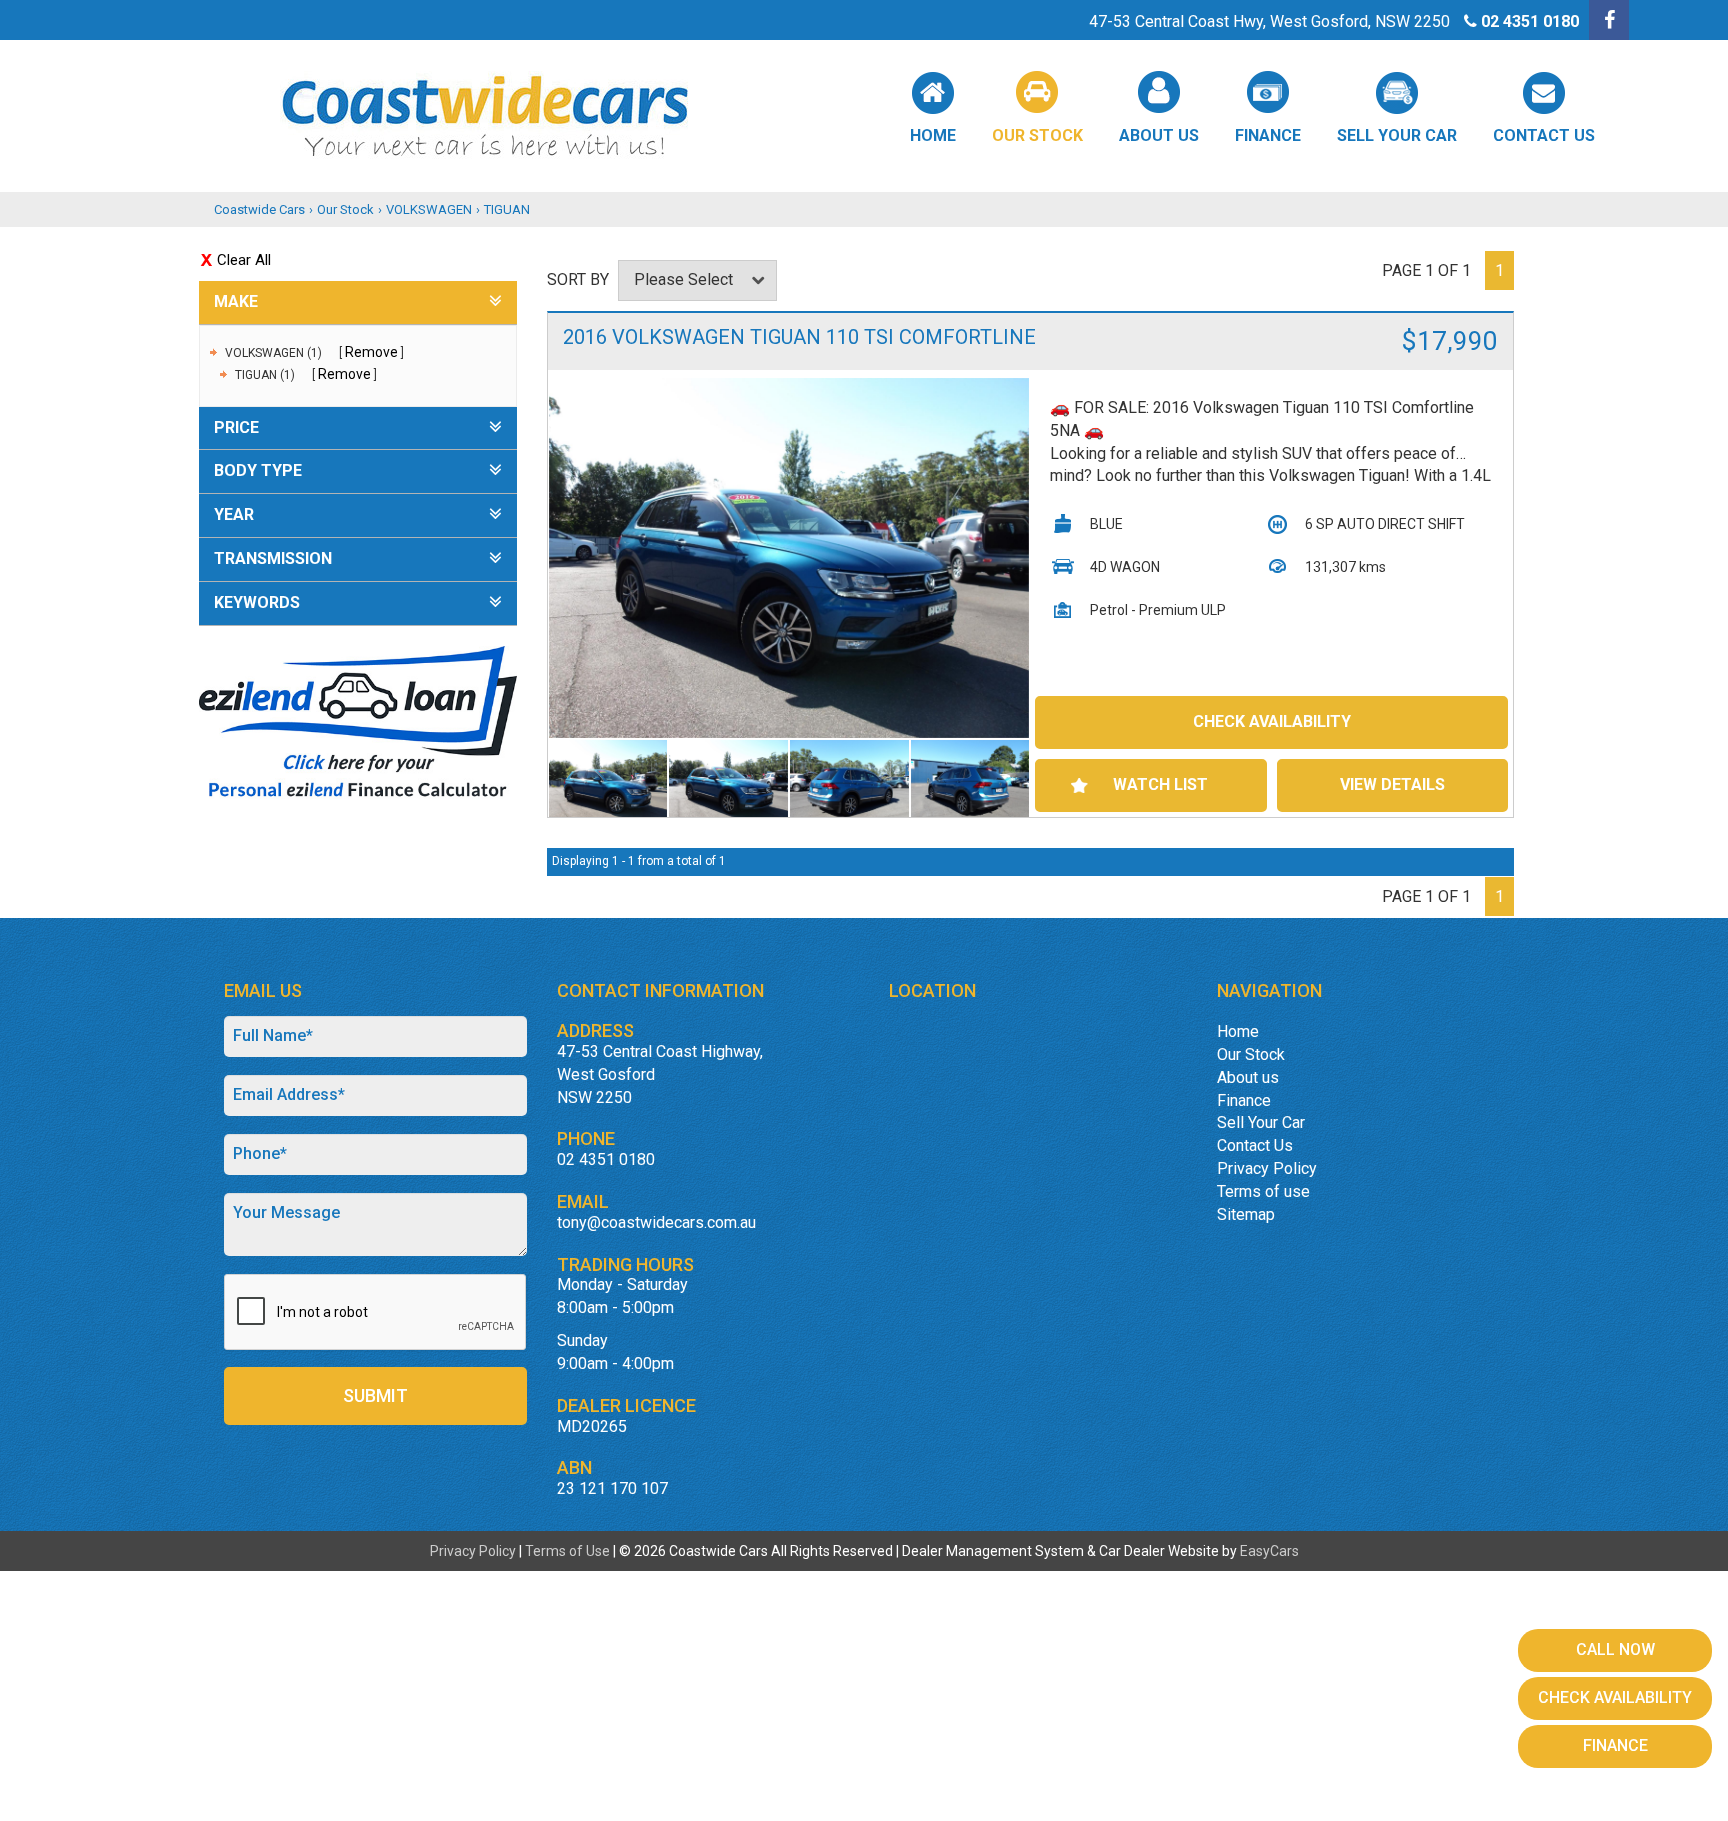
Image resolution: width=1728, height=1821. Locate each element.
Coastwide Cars (259, 209)
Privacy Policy (1267, 1168)
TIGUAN (507, 209)
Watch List (1160, 784)
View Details (1392, 784)
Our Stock (1037, 135)
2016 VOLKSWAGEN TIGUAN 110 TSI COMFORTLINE (799, 337)
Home (933, 135)
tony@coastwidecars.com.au (656, 1222)
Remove (371, 352)
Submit (375, 1395)
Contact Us (1544, 135)
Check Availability (1272, 721)
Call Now (1615, 1649)
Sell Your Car (1397, 135)
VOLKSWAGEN (429, 209)
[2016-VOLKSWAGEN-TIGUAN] (789, 558)
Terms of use (1263, 1191)
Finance (1268, 135)
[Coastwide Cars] (864, 116)
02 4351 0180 (1530, 21)
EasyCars (1269, 1551)
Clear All (244, 260)
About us (1159, 135)
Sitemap (1246, 1214)
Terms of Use (569, 1551)
